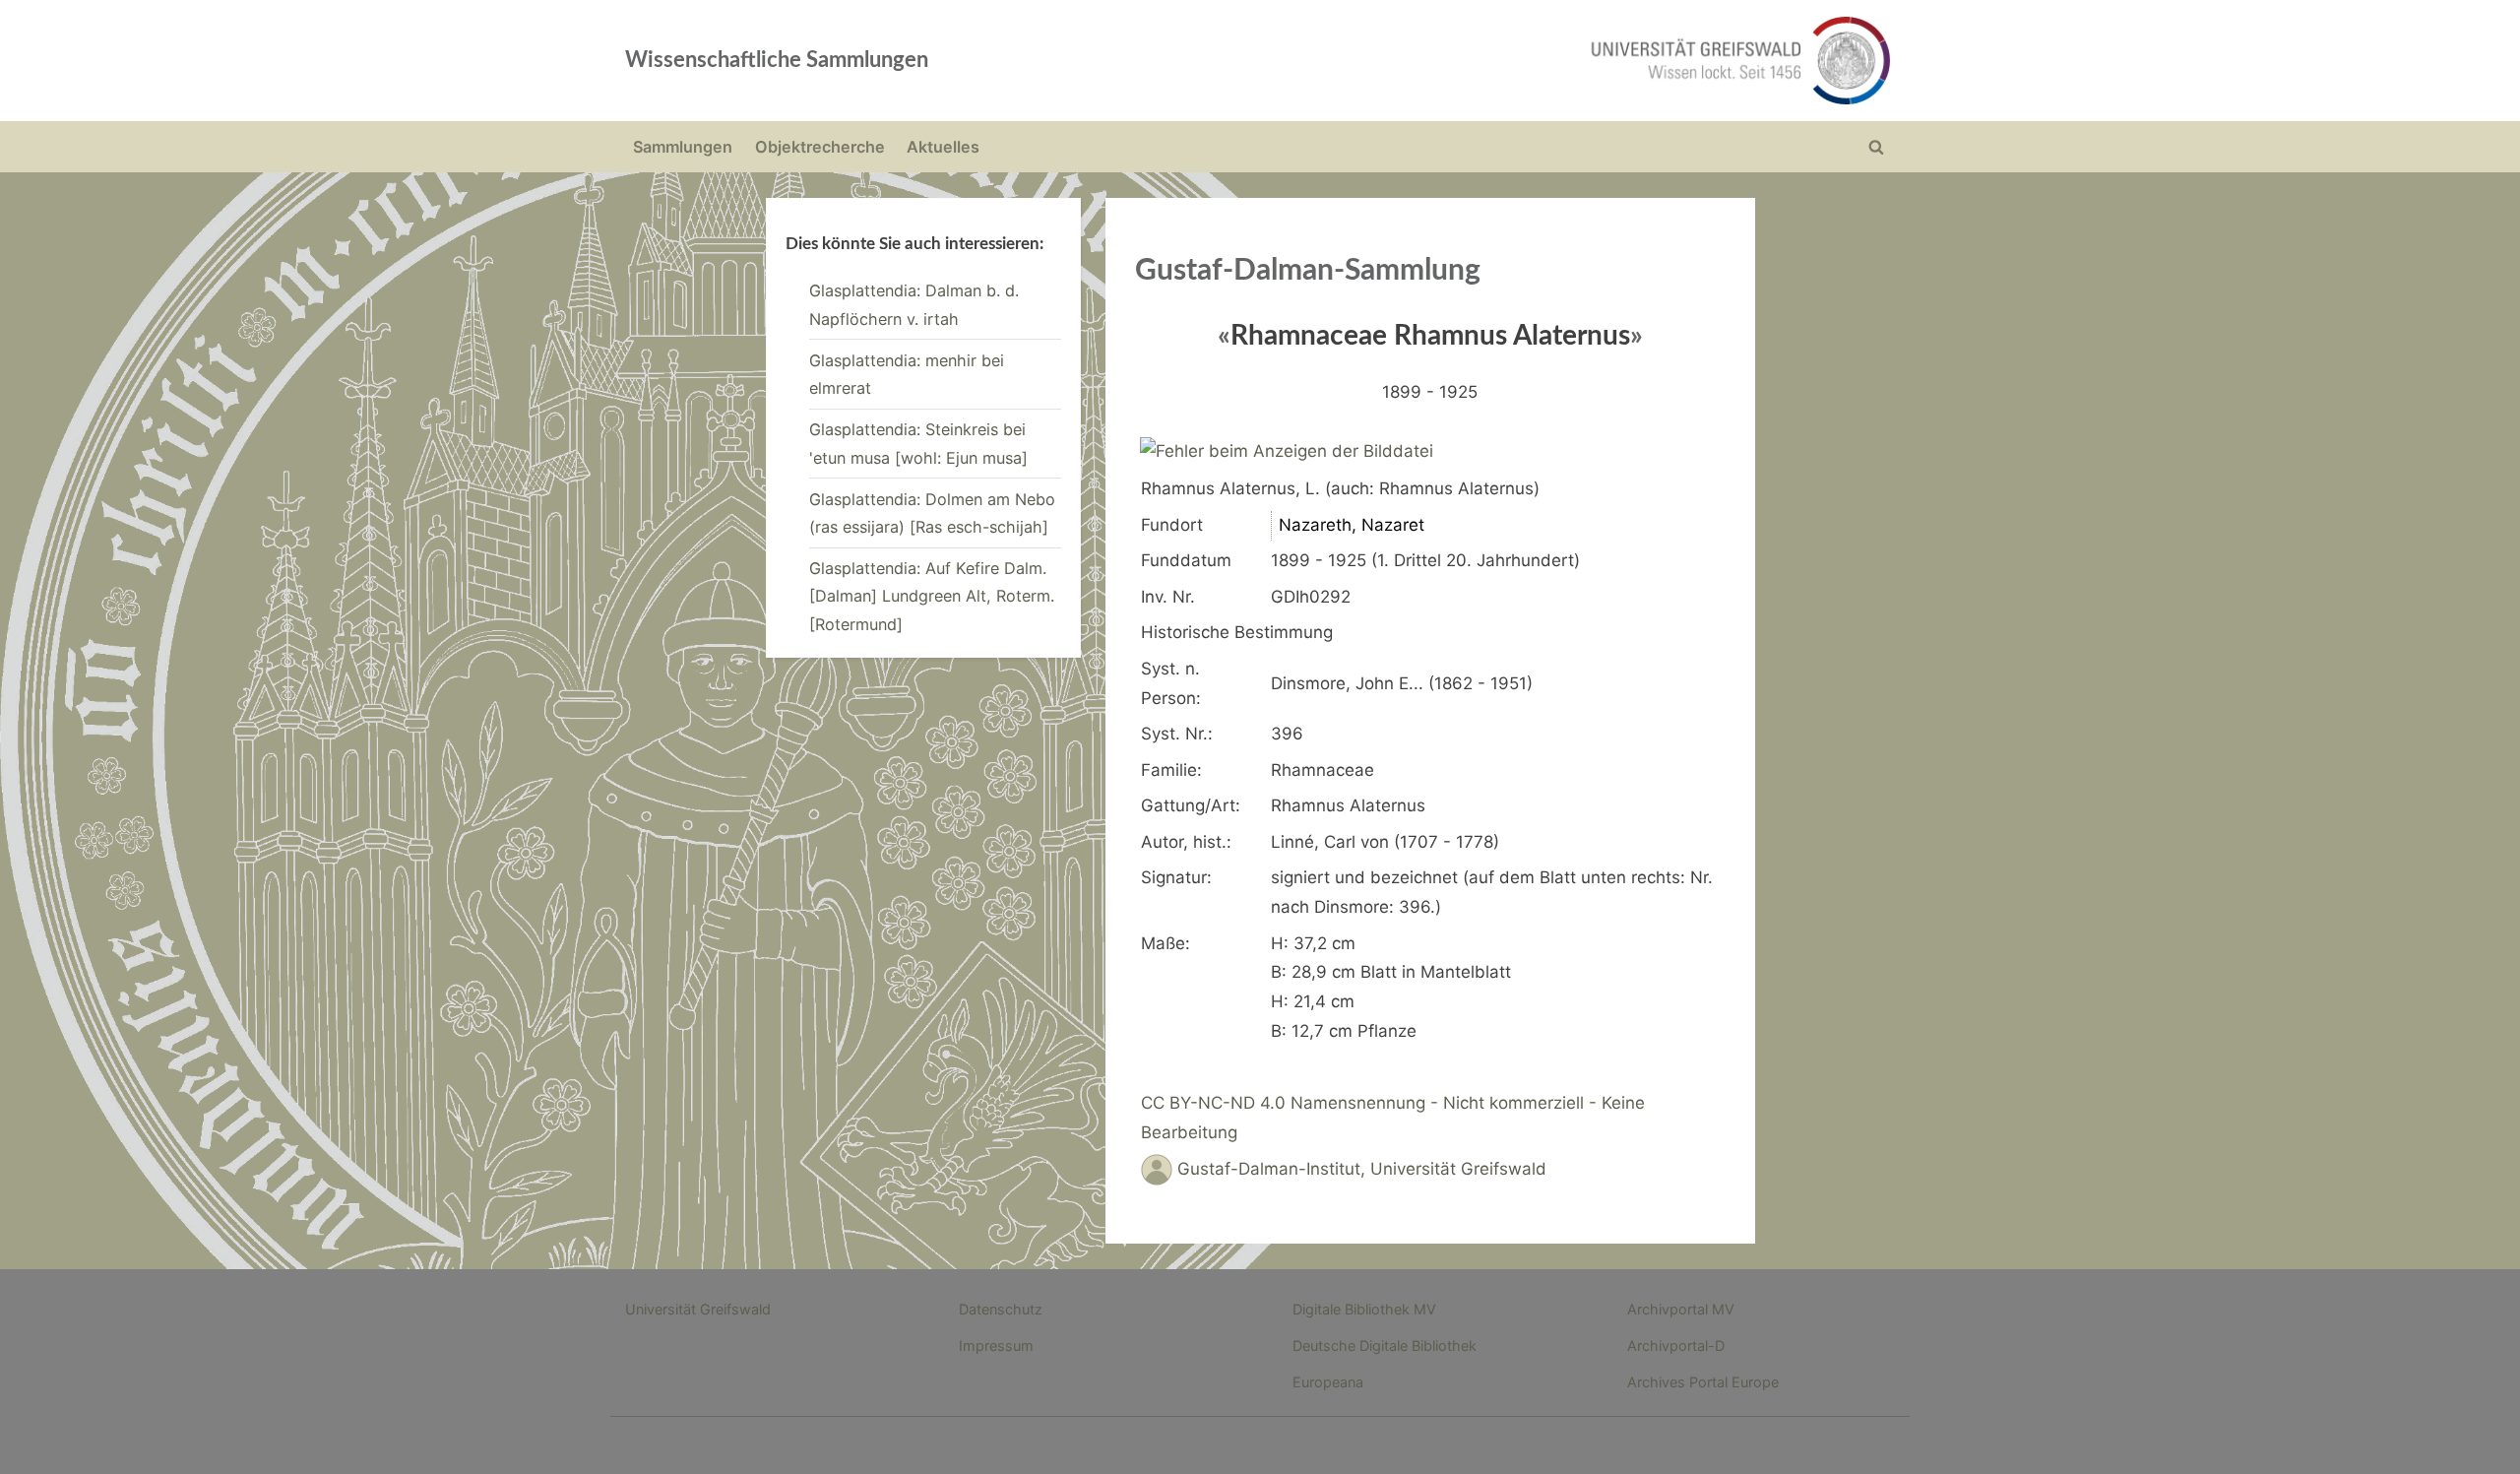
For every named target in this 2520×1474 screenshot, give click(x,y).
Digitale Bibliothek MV (1364, 1309)
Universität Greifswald (698, 1309)
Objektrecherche (820, 147)
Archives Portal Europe (1703, 1382)
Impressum (996, 1346)
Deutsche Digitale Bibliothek (1385, 1346)
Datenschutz (1001, 1309)
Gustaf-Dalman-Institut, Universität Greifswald (1362, 1169)
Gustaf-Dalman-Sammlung (1308, 271)
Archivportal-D (1676, 1346)
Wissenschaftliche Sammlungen (777, 60)
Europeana (1328, 1382)
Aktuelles (943, 147)
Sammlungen (683, 147)
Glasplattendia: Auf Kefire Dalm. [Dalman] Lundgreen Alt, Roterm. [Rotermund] (932, 596)
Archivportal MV (1681, 1309)
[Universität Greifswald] (1541, 61)
